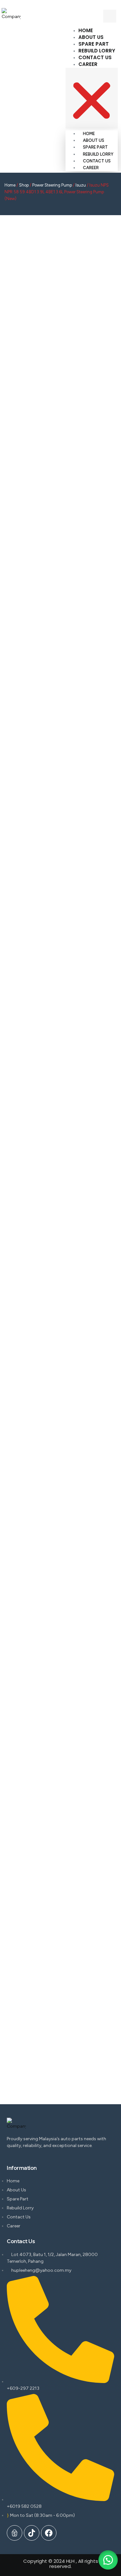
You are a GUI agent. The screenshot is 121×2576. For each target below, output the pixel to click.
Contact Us (95, 57)
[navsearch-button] (110, 16)
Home (86, 30)
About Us (91, 37)
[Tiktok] (32, 2533)
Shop (24, 185)
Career (88, 64)
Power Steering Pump (52, 185)
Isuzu (81, 185)
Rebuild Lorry (97, 51)
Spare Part (94, 44)
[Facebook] (49, 2533)
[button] (92, 98)
